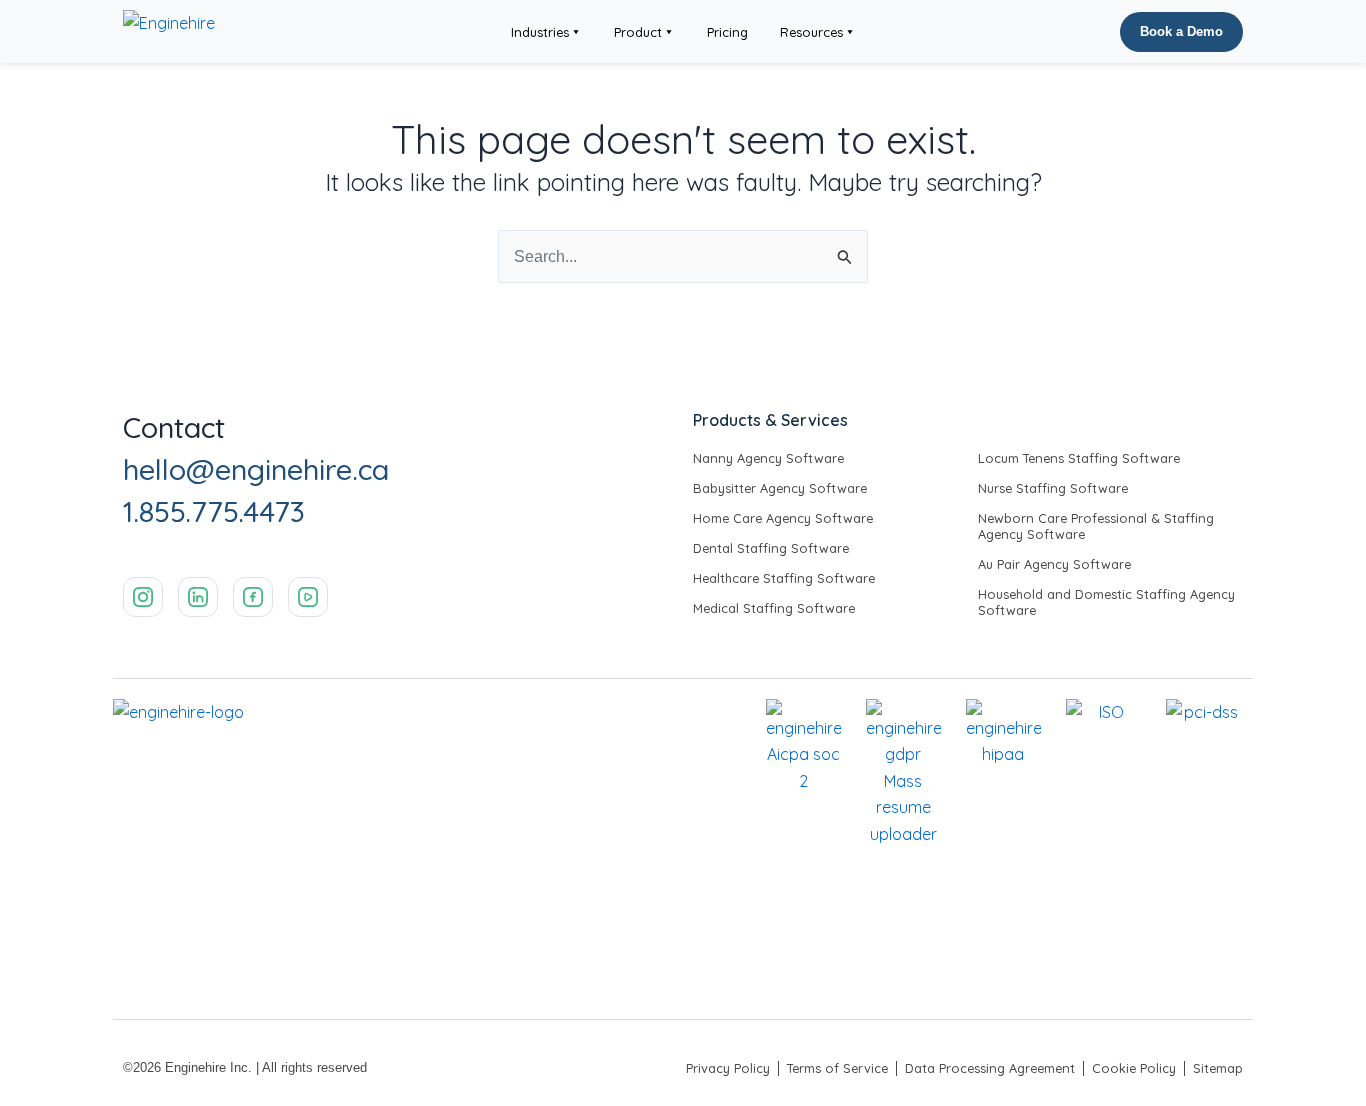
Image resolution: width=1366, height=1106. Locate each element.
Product (638, 32)
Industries (540, 32)
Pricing (727, 32)
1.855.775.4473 (214, 511)
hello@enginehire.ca (256, 469)
